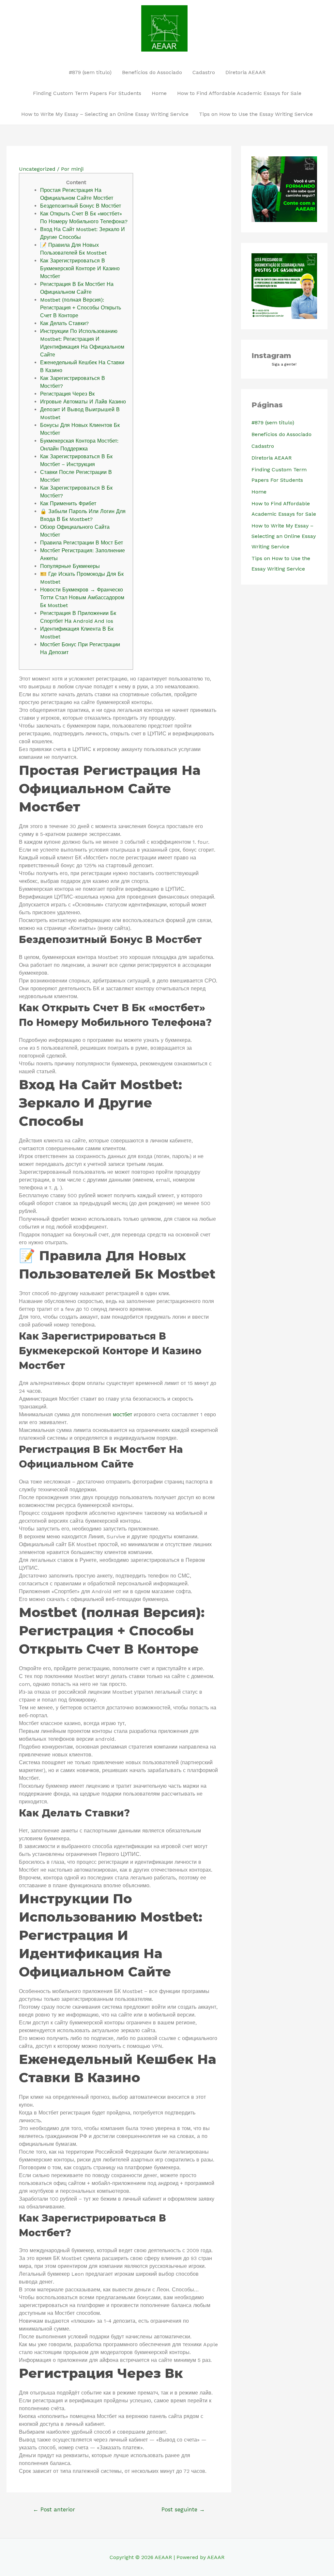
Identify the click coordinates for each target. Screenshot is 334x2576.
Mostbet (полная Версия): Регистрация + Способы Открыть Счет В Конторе (81, 308)
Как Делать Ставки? (64, 323)
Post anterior (54, 2509)
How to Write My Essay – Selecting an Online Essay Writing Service (105, 114)
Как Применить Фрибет (68, 503)
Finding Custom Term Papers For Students (87, 93)
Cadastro (204, 72)
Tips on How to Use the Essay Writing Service (256, 114)
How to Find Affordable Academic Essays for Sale (239, 93)
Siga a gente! (284, 364)
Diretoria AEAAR (245, 72)
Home (159, 93)
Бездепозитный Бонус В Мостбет (81, 206)
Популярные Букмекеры (70, 566)
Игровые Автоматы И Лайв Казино (83, 402)
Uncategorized (37, 169)
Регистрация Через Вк (67, 394)
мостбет (122, 1414)
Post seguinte (183, 2509)
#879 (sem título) (90, 72)
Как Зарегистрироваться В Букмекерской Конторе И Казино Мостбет (80, 268)
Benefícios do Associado (152, 72)
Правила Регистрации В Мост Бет (82, 543)
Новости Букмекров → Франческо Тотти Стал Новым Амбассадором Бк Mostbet (82, 597)
